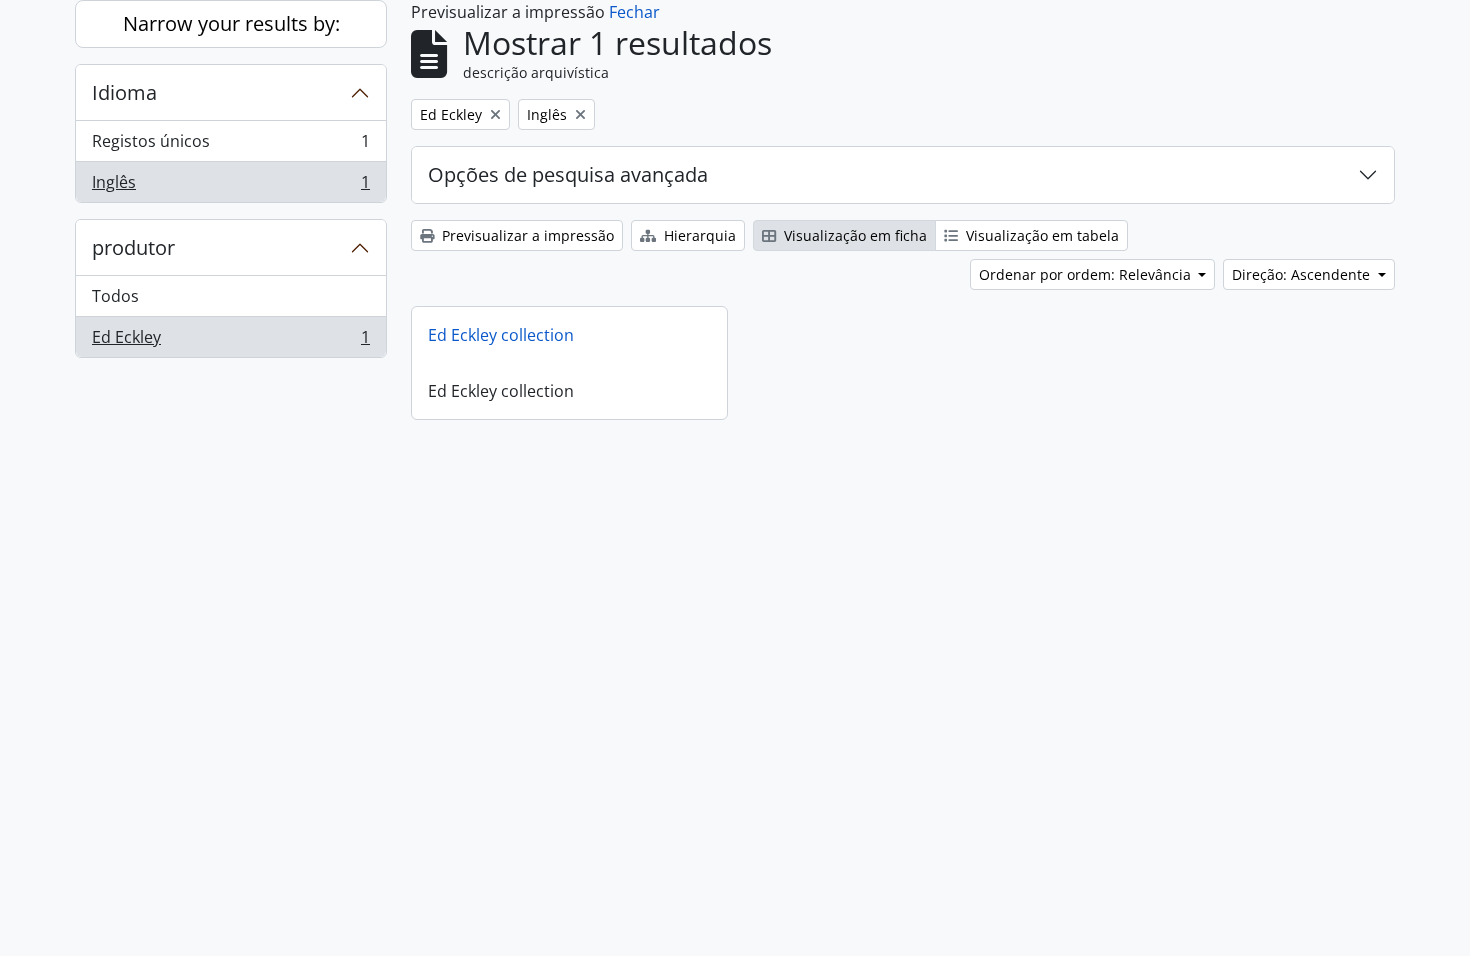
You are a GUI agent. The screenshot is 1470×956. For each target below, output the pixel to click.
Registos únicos (230, 146)
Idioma (124, 92)
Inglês (230, 186)
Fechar (634, 12)
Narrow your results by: (231, 23)
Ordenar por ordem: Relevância (1087, 274)
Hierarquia (698, 235)
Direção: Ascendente (1303, 274)
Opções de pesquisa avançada (568, 174)
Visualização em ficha (853, 235)
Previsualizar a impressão (526, 235)
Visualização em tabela (1040, 235)
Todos (115, 296)
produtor (133, 247)
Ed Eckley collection (501, 335)
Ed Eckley (230, 341)
